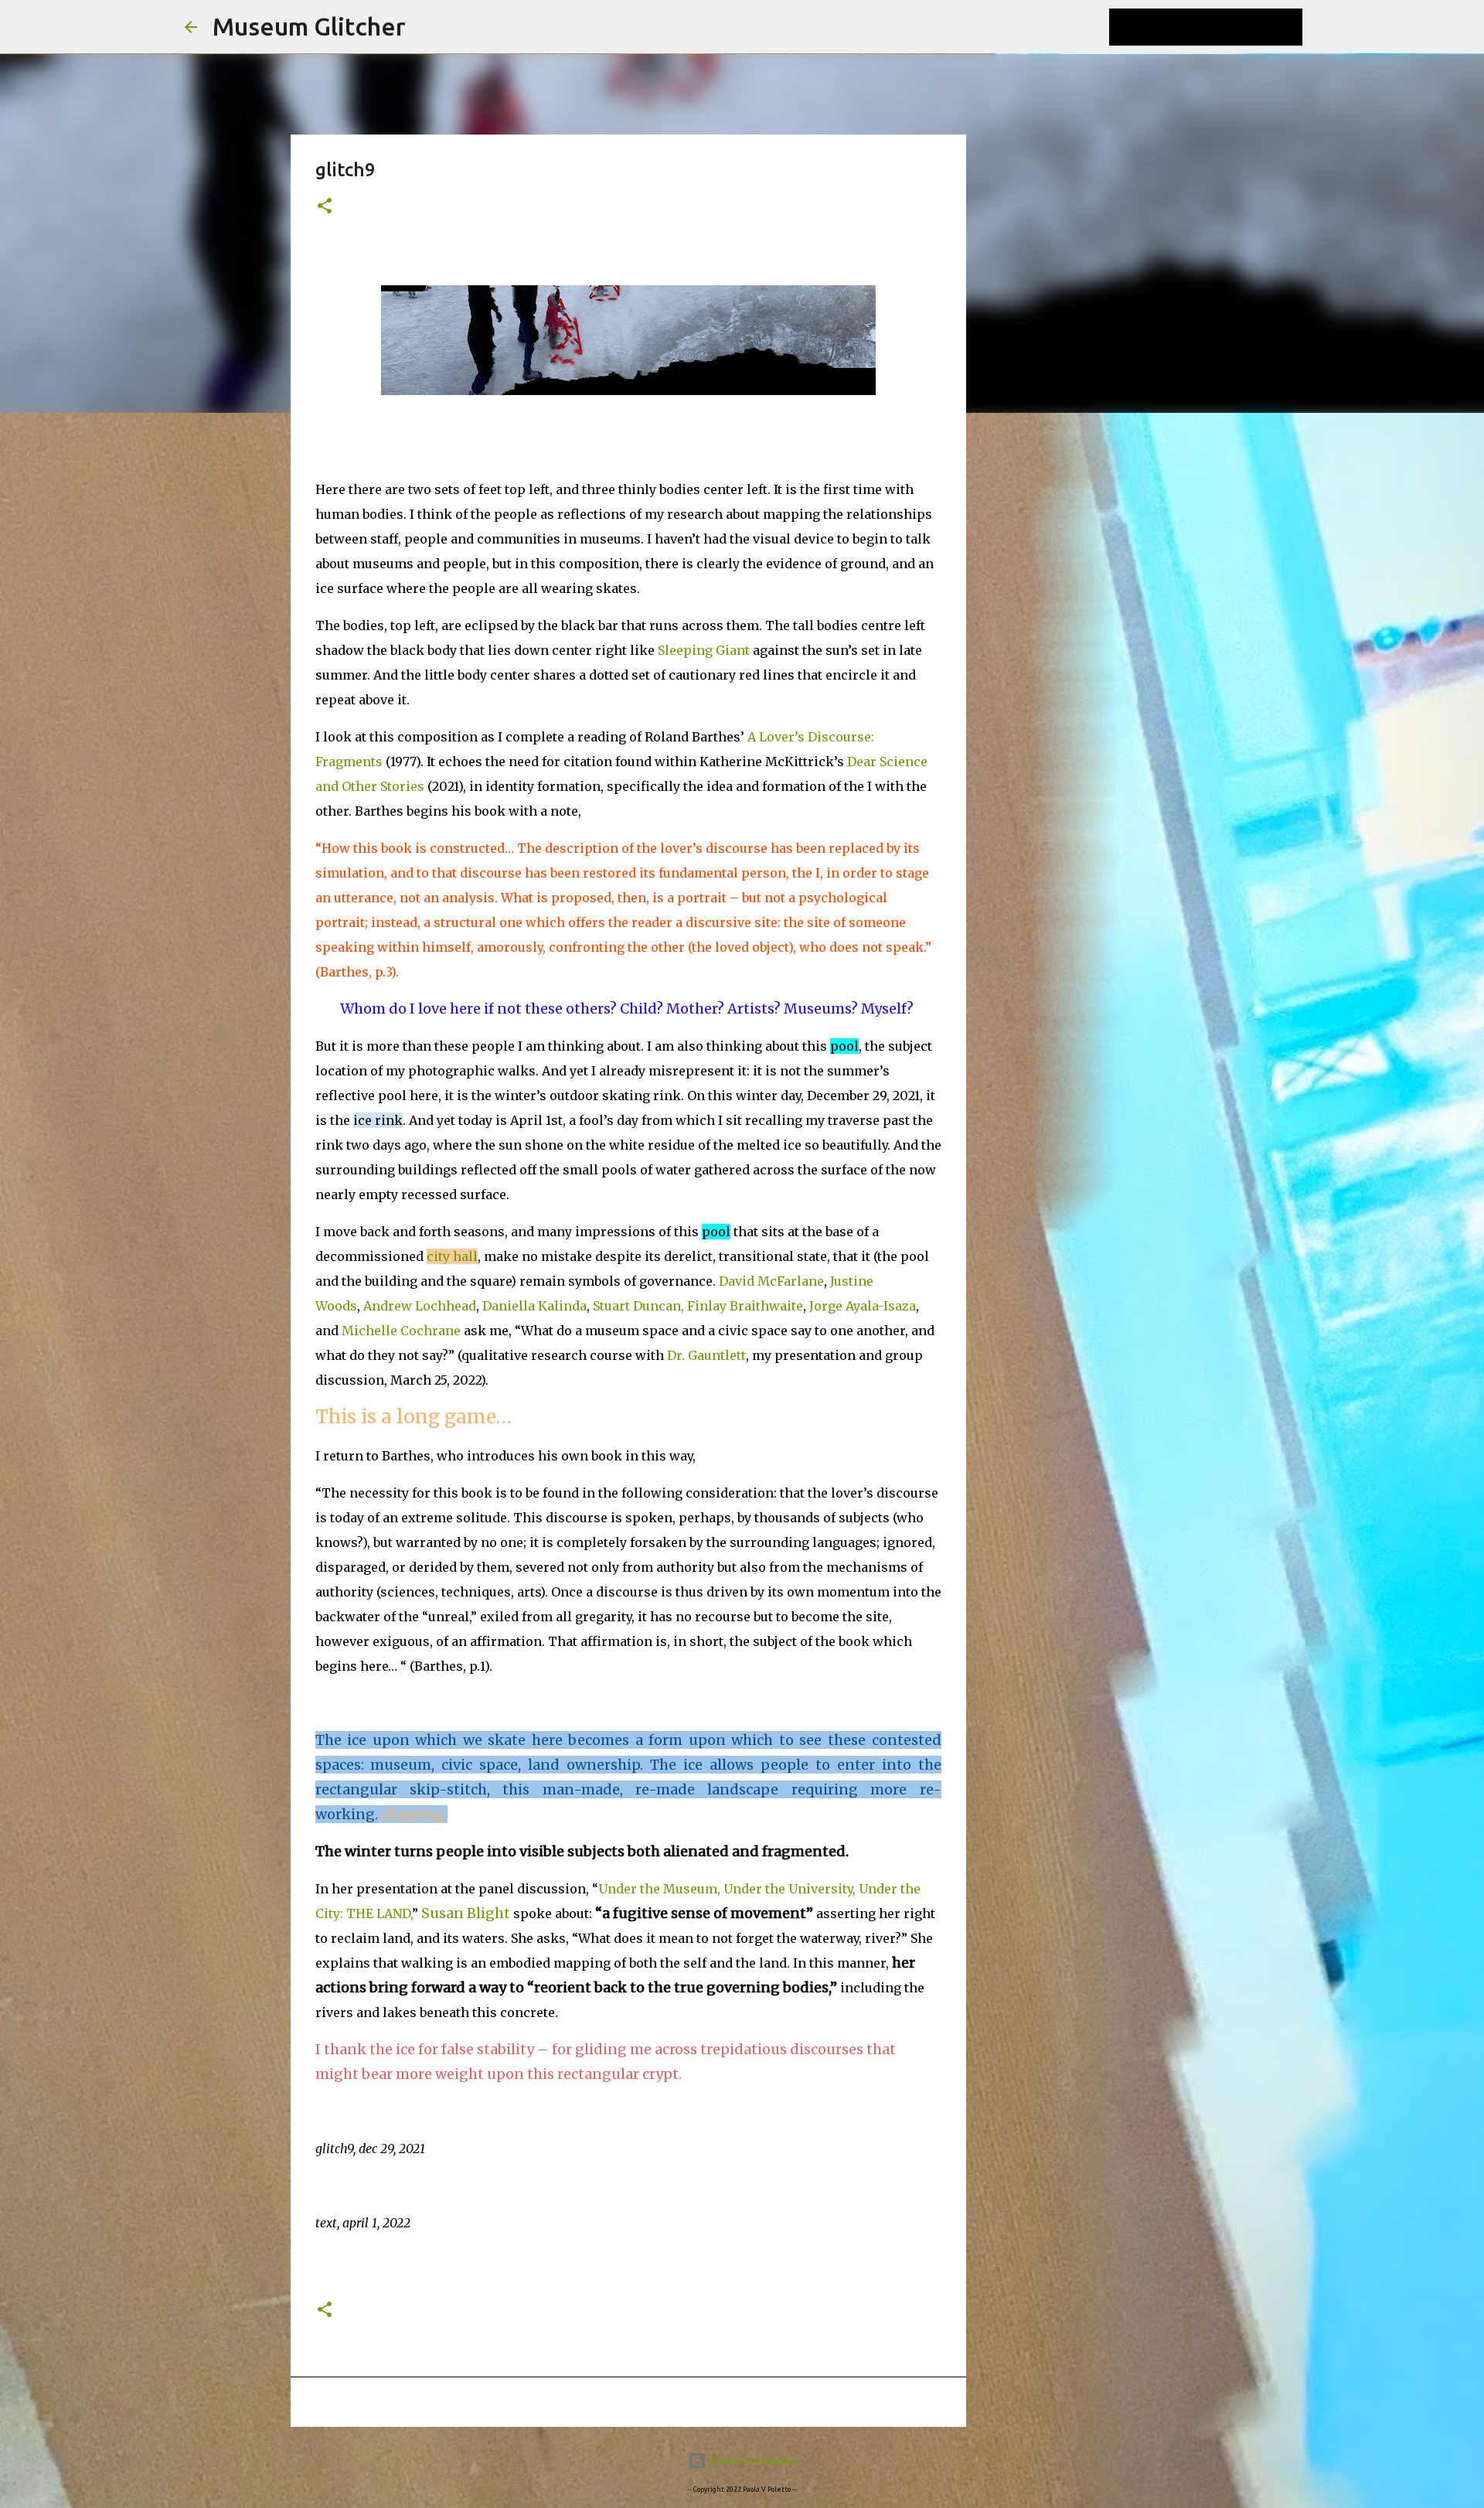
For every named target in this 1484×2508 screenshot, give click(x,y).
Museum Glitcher (309, 26)
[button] (325, 207)
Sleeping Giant (704, 650)
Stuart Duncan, (638, 1306)
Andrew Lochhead (420, 1306)
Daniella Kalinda (534, 1306)
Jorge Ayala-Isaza (863, 1306)
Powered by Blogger (752, 2460)
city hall (452, 1256)
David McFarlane (771, 1281)
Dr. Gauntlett (706, 1355)
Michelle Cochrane (401, 1331)
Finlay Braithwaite (745, 1306)
